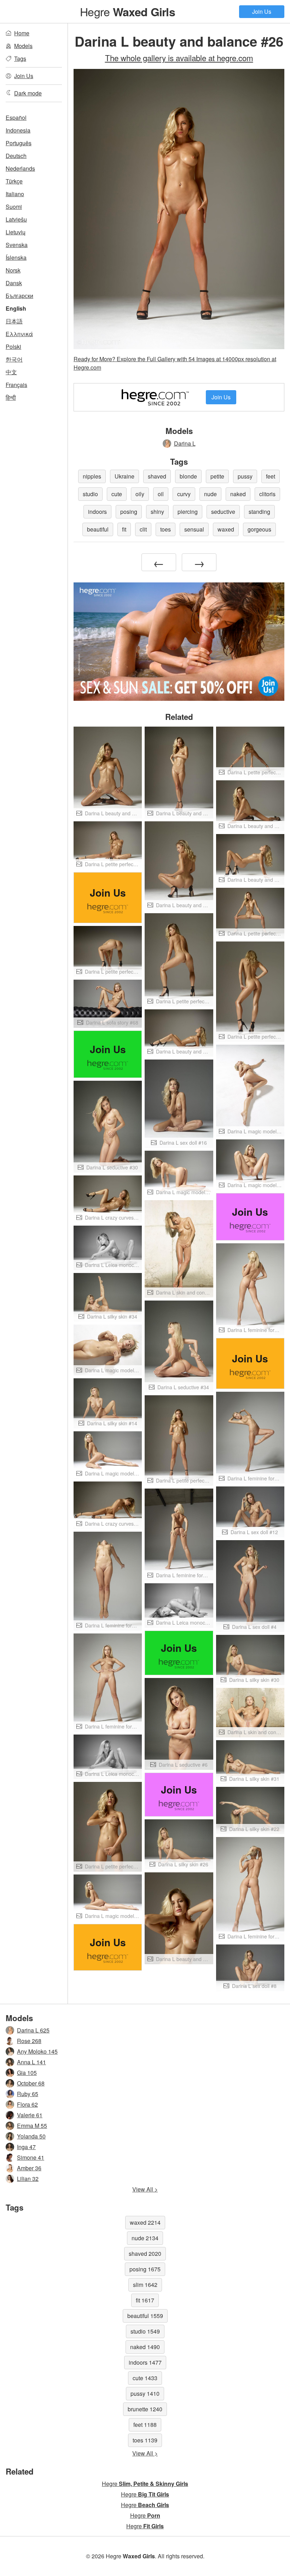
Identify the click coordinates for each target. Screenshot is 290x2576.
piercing (188, 512)
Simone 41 (31, 2157)
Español (16, 118)
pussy (245, 476)
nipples (92, 476)
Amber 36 (29, 2168)
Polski (13, 347)
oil (161, 494)
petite (217, 476)
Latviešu (16, 219)
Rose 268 (29, 2041)
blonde (188, 476)
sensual (194, 529)
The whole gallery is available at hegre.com (179, 58)
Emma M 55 (32, 2126)
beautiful (98, 529)
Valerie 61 (30, 2115)
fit (124, 529)
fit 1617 (145, 2300)
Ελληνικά (19, 334)
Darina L (185, 443)
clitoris (267, 494)
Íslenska (16, 257)
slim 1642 (145, 2285)
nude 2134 (145, 2238)
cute (117, 494)
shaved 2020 (145, 2254)
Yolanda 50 (31, 2136)
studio (90, 494)
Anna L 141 (31, 2062)
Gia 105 (27, 2073)
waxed (226, 529)
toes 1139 (145, 2440)
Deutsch (16, 156)
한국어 (14, 359)
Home (22, 33)
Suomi (14, 207)
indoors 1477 (145, 2362)
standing (259, 512)
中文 (11, 372)
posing (129, 512)
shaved (157, 476)
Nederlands (20, 168)
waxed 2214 (145, 2222)
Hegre (127, 11)
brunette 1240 (145, 2409)
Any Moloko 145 (37, 2051)
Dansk (14, 283)
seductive (223, 512)
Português (19, 143)
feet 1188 (145, 2425)
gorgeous (259, 529)
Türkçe (14, 181)
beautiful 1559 (145, 2316)
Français (16, 385)
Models (23, 46)
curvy (184, 494)
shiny (157, 512)
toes (166, 529)
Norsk (13, 270)
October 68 (31, 2083)
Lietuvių (16, 232)
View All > (145, 2189)
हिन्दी (11, 397)
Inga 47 (26, 2147)
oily (140, 494)
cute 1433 (145, 2378)
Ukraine (124, 476)
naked (238, 494)
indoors (97, 512)
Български (19, 296)
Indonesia (18, 130)
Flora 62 (27, 2104)
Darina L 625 (33, 2030)
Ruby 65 (28, 2094)
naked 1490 (145, 2347)
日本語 (14, 321)
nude (210, 494)
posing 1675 (145, 2269)
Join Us (262, 11)
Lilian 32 (28, 2179)
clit (143, 529)
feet (271, 476)
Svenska (17, 245)
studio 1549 (145, 2331)
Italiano (15, 194)
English (16, 308)
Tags (20, 58)
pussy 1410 (145, 2393)
